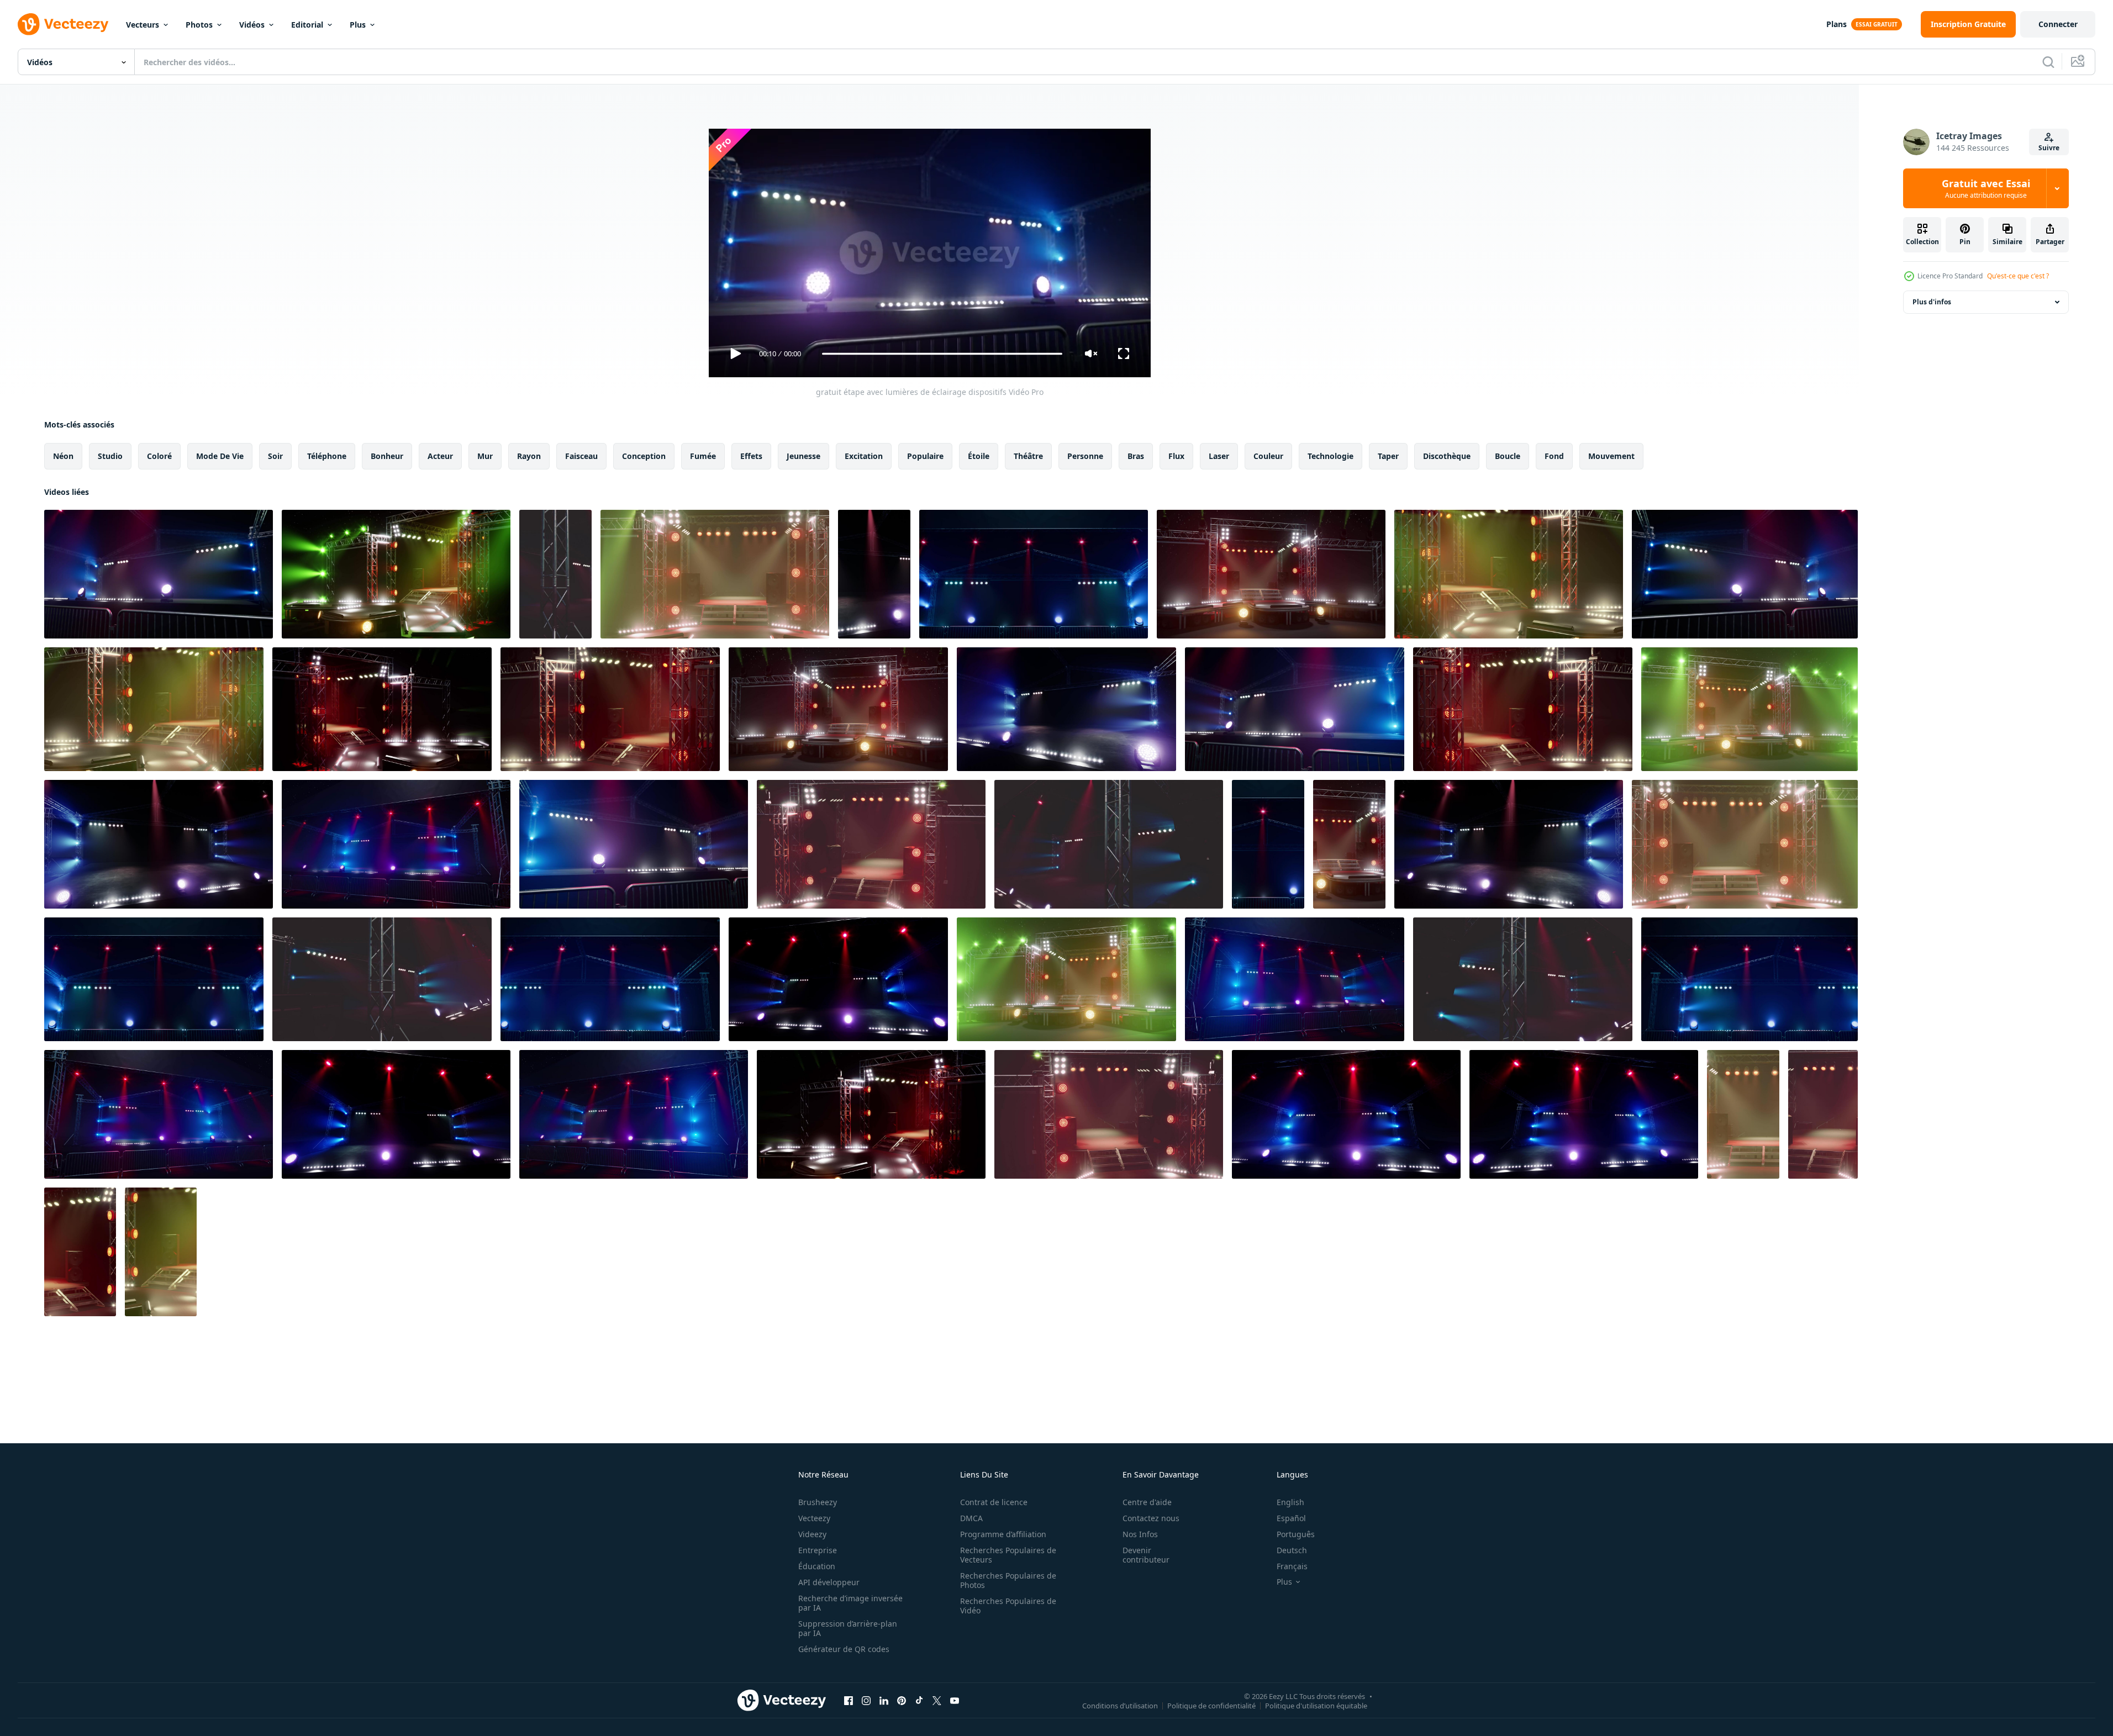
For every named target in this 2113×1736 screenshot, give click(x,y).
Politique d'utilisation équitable (1316, 1705)
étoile (979, 456)
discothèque (1447, 456)
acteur (440, 456)
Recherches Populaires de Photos (1008, 1580)
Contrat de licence (994, 1502)
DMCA (971, 1518)
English (1290, 1502)
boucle (1508, 456)
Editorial (307, 25)
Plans (1837, 24)
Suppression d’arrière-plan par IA (848, 1628)
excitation (864, 456)
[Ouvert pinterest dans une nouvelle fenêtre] (902, 1700)
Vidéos (252, 25)
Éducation (817, 1566)
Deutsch (1292, 1550)
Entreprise (818, 1550)
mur (485, 456)
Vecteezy (814, 1518)
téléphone (327, 456)
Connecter (2058, 24)
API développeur (829, 1582)
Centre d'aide (1147, 1502)
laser (1219, 456)
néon (63, 456)
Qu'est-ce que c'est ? (2018, 276)
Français (1292, 1566)
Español (1291, 1518)
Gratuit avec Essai (1986, 188)
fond (1554, 456)
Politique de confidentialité (1211, 1705)
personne (1085, 456)
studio (110, 456)
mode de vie (220, 456)
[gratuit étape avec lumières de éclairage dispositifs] (159, 574)
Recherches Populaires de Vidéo (1008, 1606)
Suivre (2049, 148)
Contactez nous (1151, 1518)
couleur (1268, 456)
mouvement (1611, 456)
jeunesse (803, 456)
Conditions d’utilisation (1120, 1705)
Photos (199, 25)
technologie (1330, 456)
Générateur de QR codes (844, 1649)
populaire (925, 456)
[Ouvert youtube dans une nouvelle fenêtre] (955, 1700)
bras (1136, 456)
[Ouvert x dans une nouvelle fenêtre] (937, 1700)
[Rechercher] (2048, 62)
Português (1296, 1534)
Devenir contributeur (1146, 1555)
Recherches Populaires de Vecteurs (1008, 1555)
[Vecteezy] (63, 24)
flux (1176, 456)
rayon (529, 456)
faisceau (581, 456)
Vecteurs (143, 25)
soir (275, 456)
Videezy (812, 1534)
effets (751, 456)
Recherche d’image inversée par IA (850, 1603)
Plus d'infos (1932, 302)
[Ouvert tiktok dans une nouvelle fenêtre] (919, 1700)
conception (644, 456)
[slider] (942, 354)
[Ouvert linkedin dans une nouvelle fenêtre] (884, 1700)
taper (1388, 456)
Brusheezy (818, 1502)
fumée (703, 456)
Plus (358, 25)
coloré (159, 456)
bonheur (387, 456)
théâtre (1028, 456)
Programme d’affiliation (1003, 1534)
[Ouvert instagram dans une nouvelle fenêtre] (866, 1700)
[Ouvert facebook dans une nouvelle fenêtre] (849, 1700)
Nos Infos (1140, 1534)
